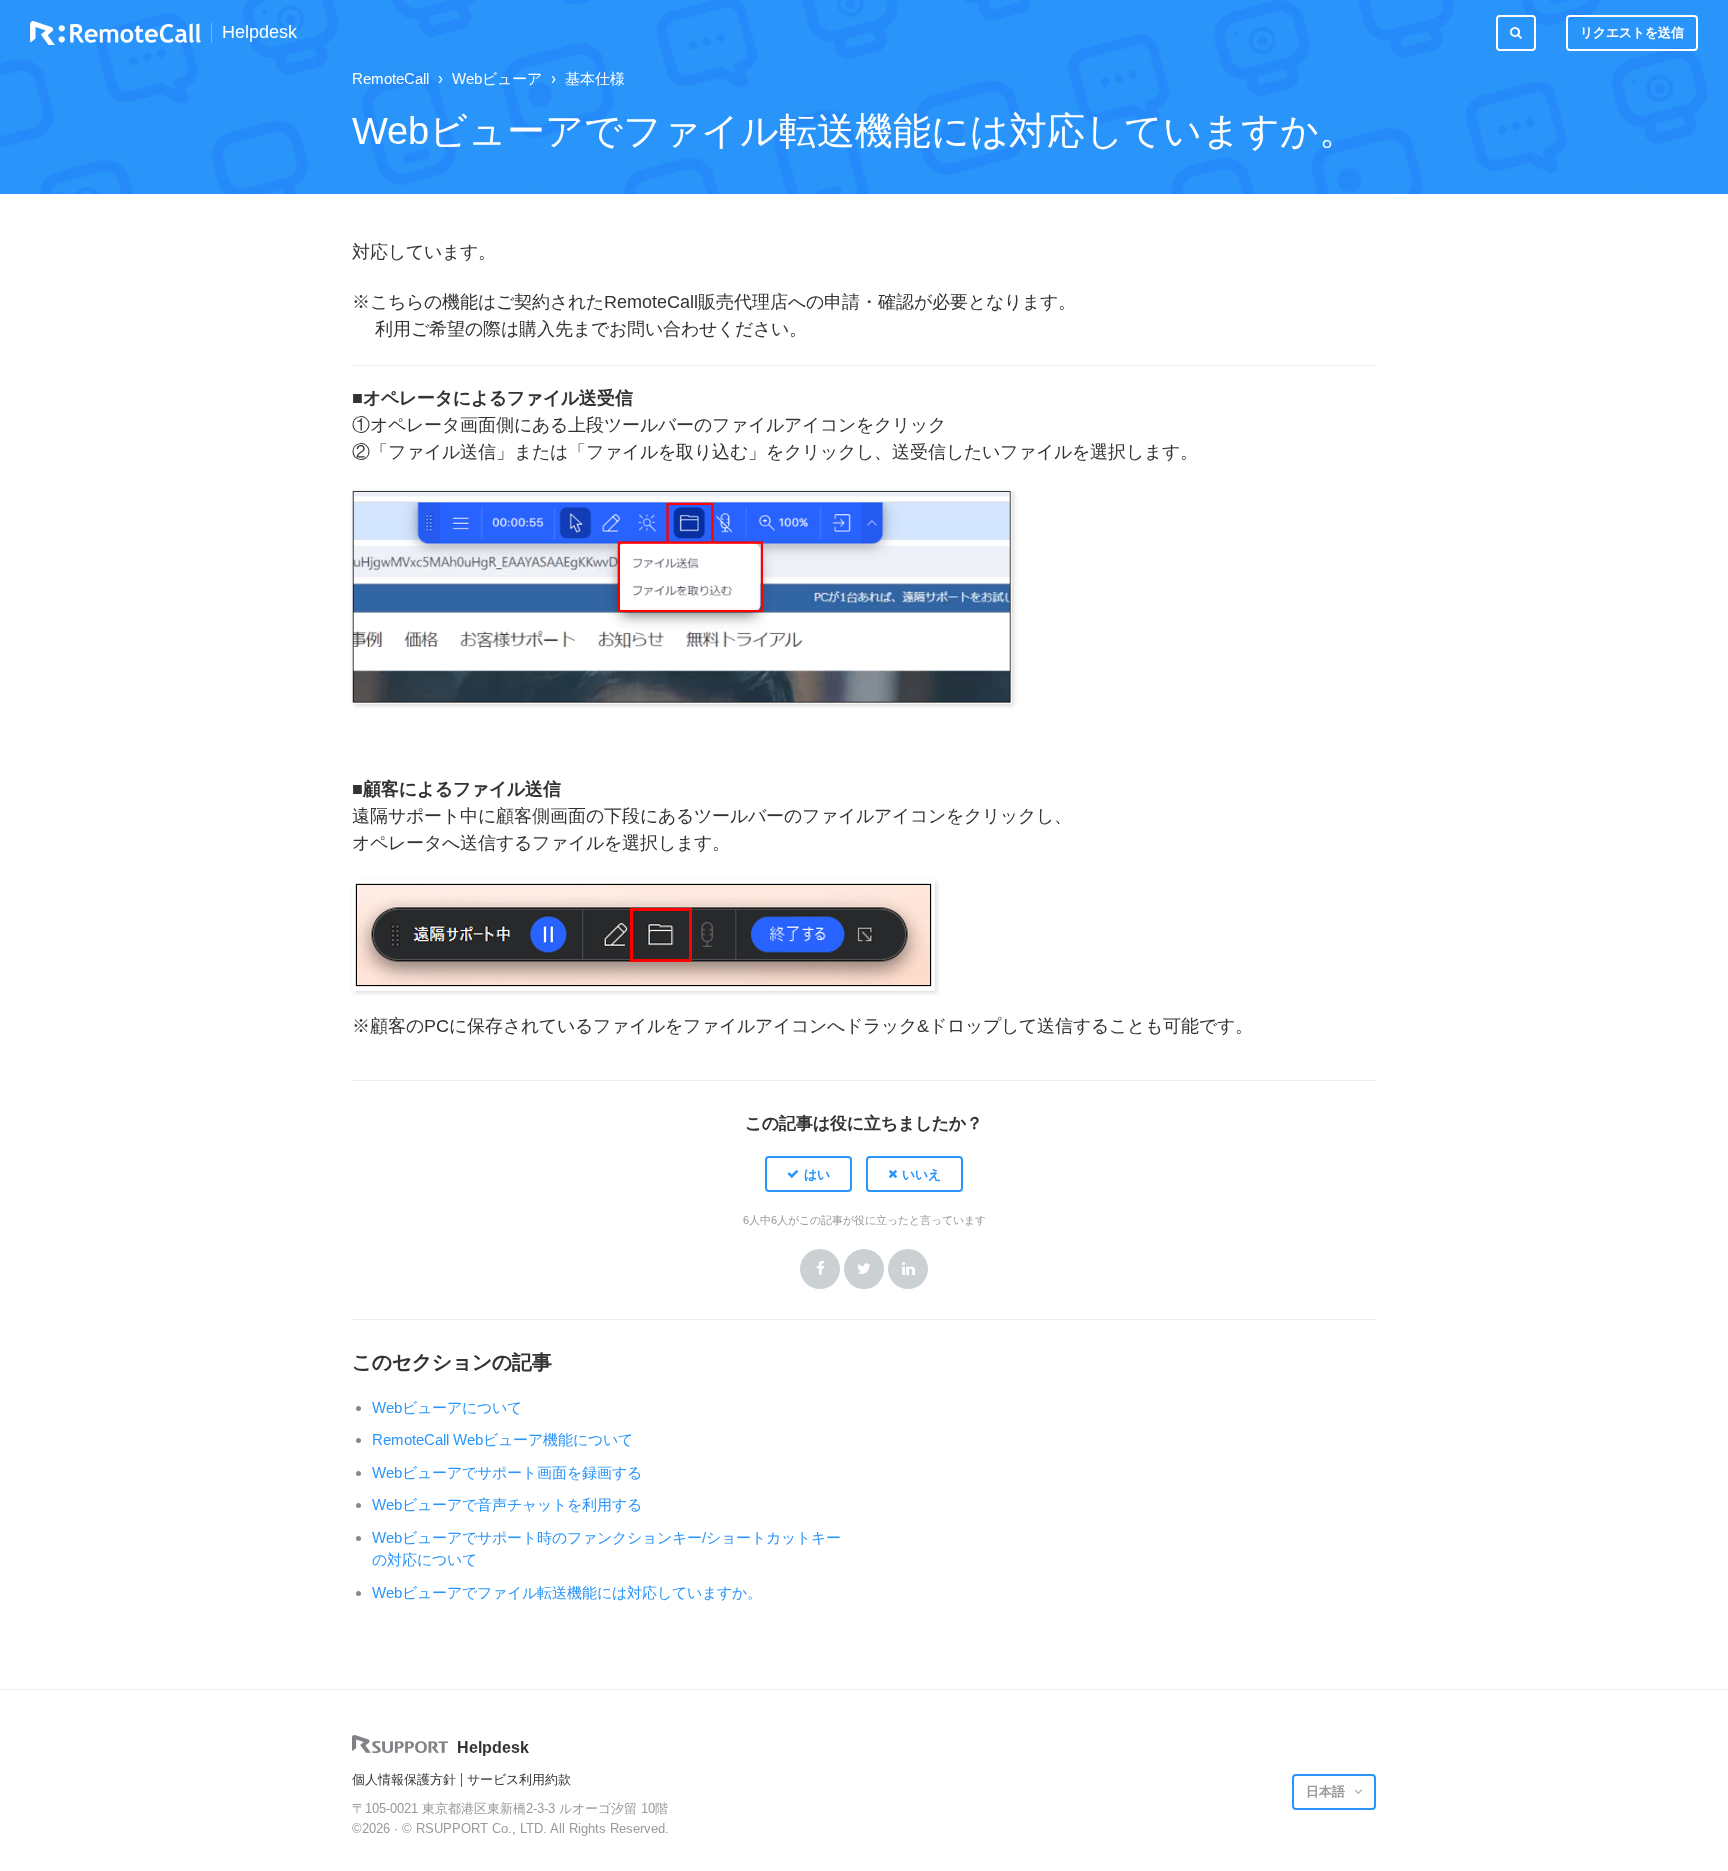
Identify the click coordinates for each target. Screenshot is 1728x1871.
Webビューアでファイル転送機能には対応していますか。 (567, 1592)
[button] (808, 1174)
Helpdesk (259, 32)
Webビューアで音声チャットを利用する (507, 1504)
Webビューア (497, 78)
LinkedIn (908, 1269)
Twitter (864, 1269)
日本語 (1327, 1791)
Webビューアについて (447, 1407)
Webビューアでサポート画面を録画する (507, 1472)
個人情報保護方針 (404, 1779)
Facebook (820, 1269)
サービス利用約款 (519, 1779)
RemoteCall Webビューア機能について (502, 1439)
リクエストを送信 (1632, 32)
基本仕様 (595, 78)
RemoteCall (390, 78)
